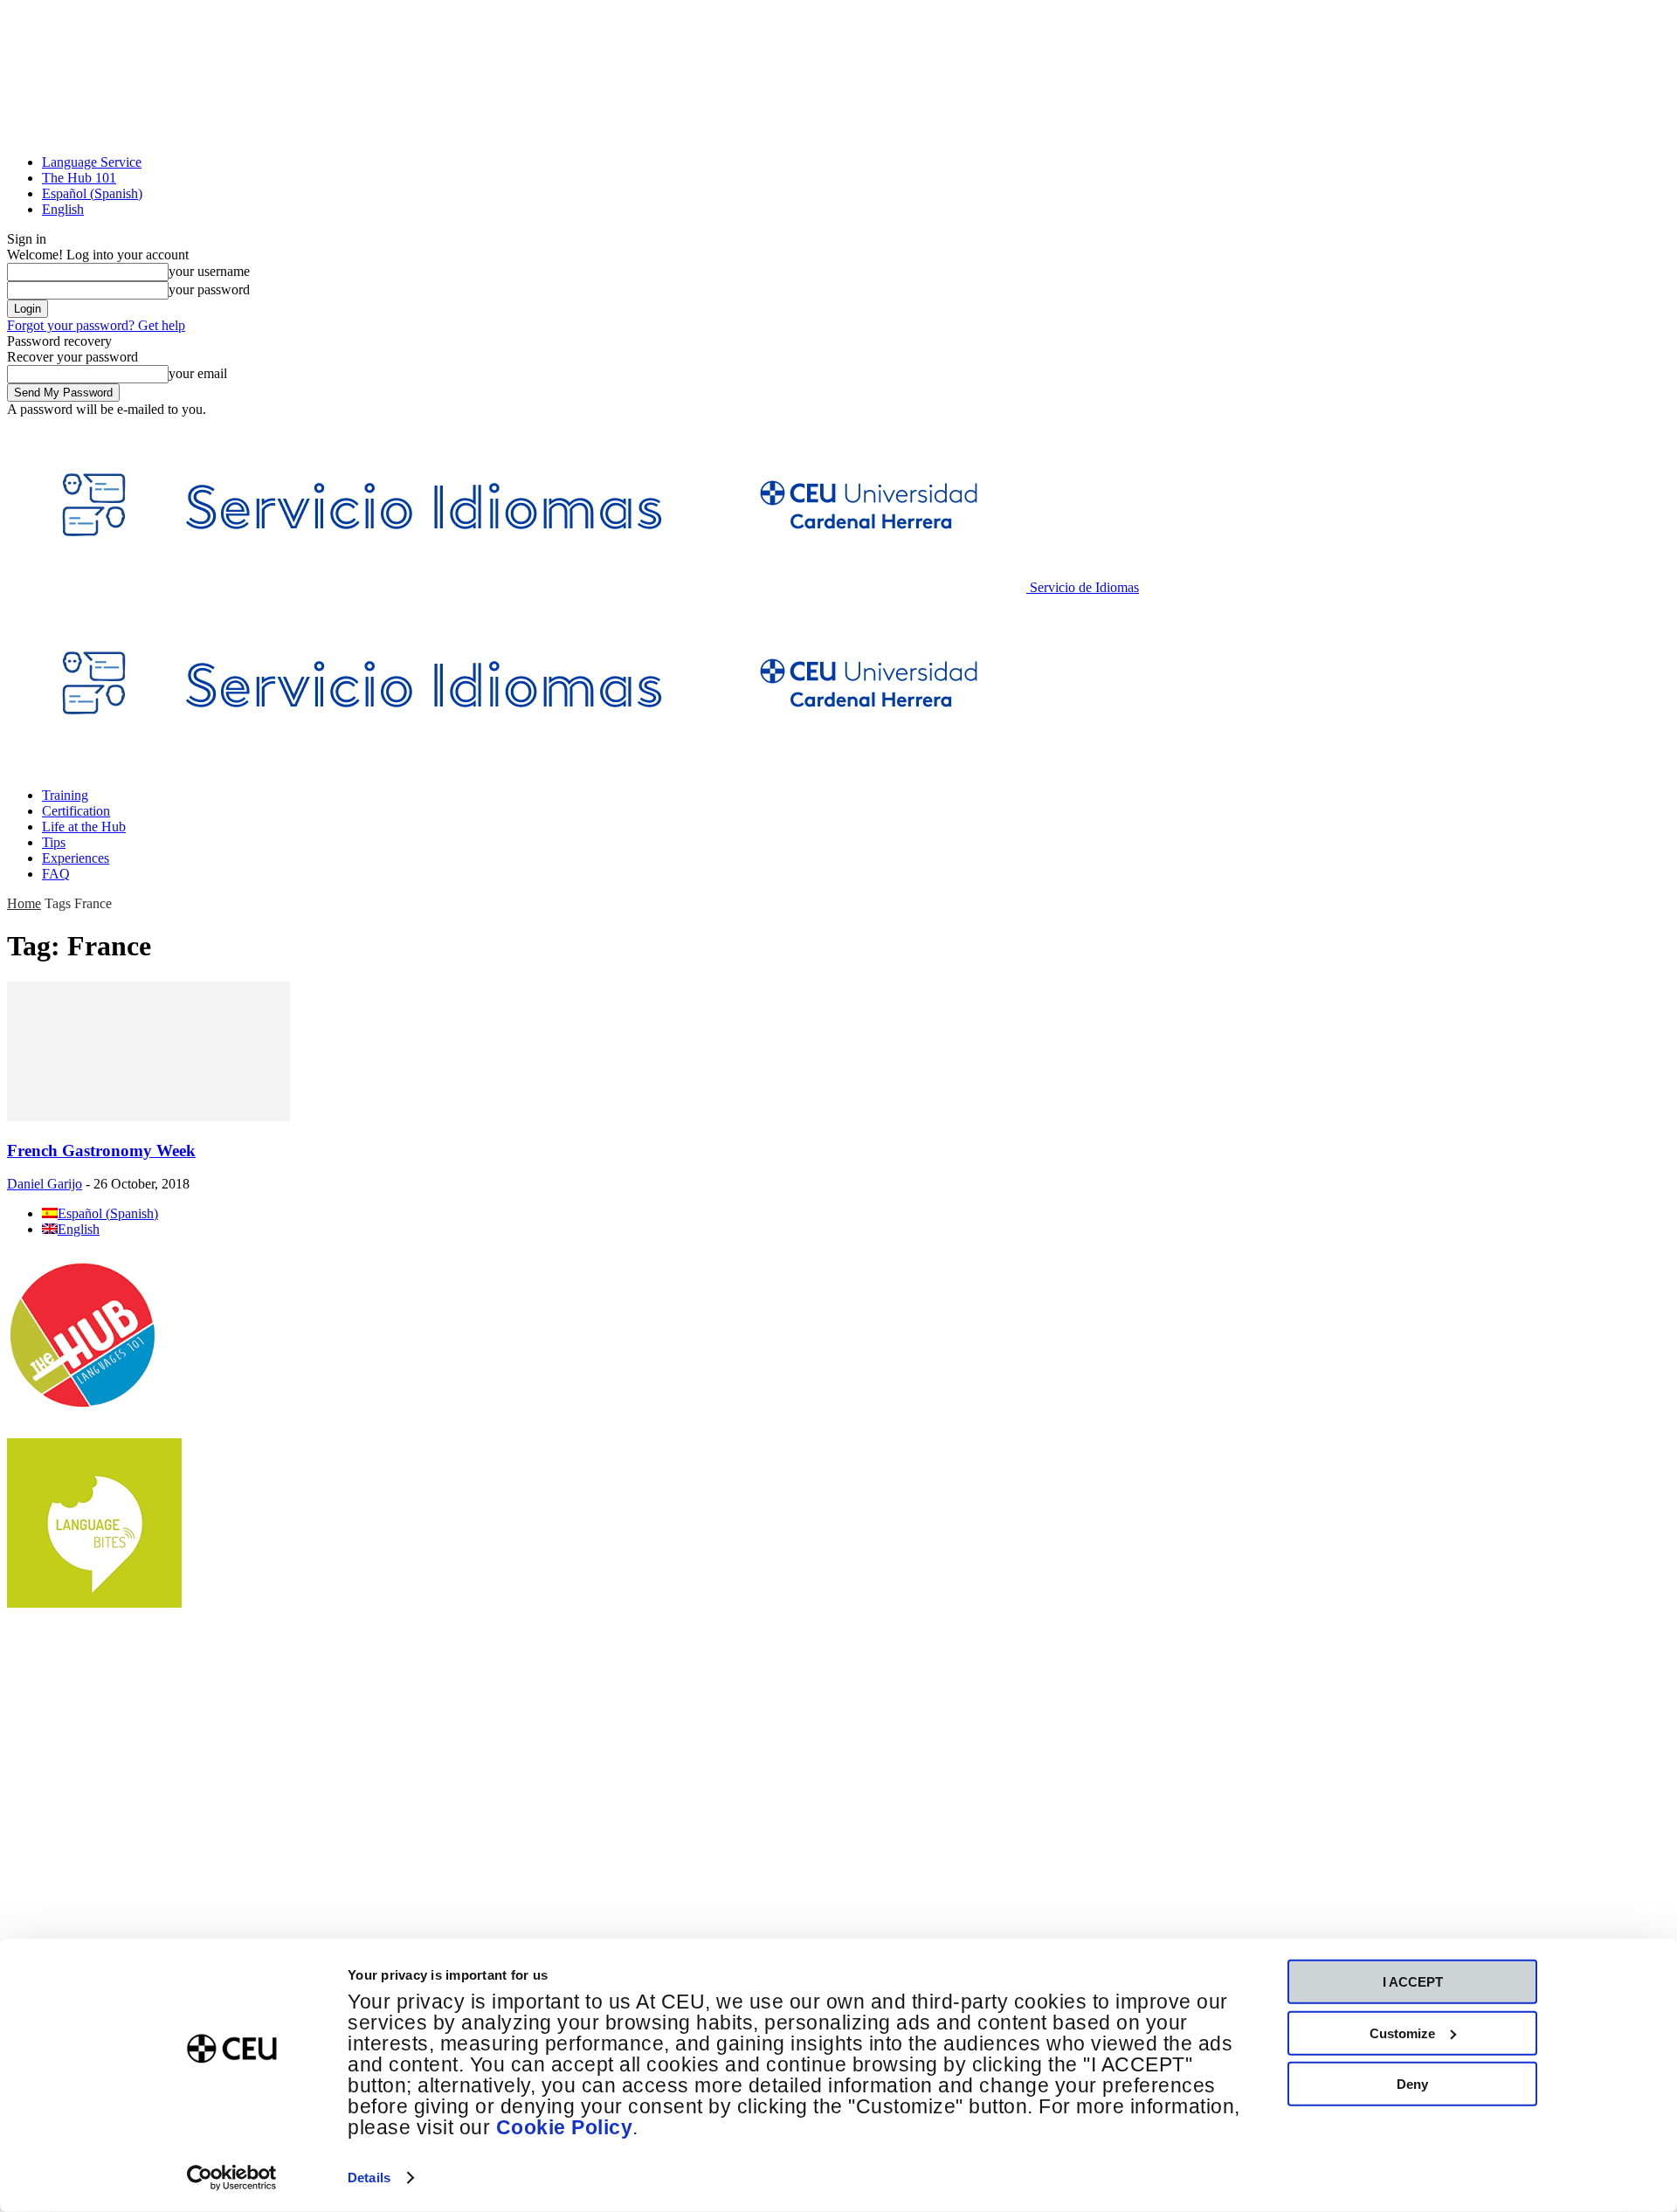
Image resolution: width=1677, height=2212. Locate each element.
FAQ (56, 874)
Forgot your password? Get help (96, 325)
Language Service (92, 162)
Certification (76, 811)
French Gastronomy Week (101, 1151)
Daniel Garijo (45, 1184)
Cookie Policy (565, 2128)
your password (209, 289)
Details (369, 2178)
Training (65, 795)
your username (209, 271)
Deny (1412, 2084)
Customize (1402, 2033)
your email (198, 373)
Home (24, 903)
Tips (54, 842)
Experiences (76, 858)
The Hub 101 (79, 178)
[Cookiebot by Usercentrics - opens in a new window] (232, 2178)
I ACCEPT (1413, 1982)
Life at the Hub (84, 827)
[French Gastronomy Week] (148, 1116)
